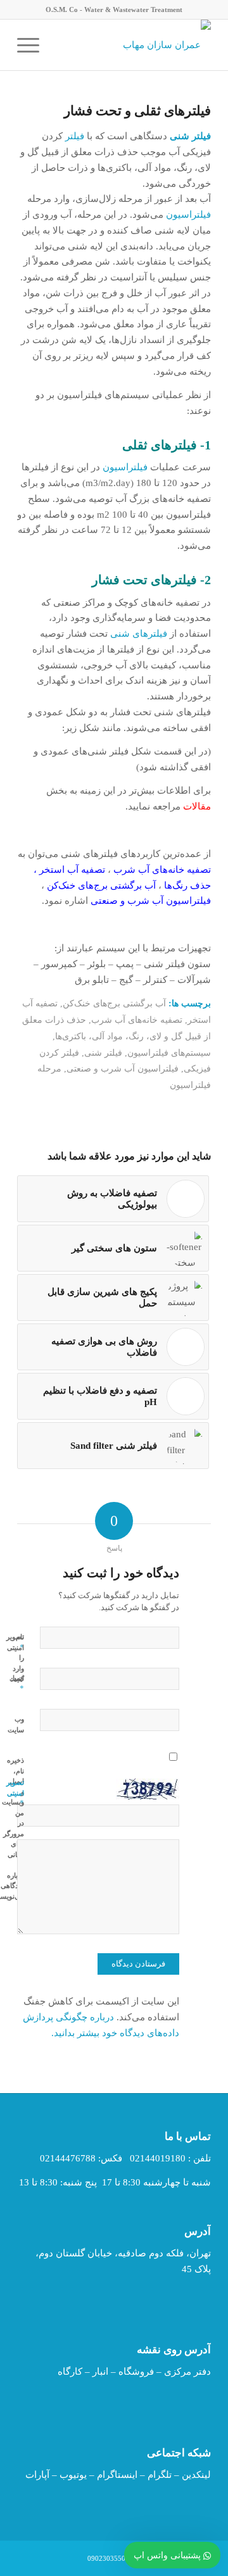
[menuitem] (62, 45)
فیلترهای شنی (139, 634)
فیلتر (75, 136)
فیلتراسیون (188, 215)
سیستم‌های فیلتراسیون (169, 1053)
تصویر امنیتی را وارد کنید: (15, 1658)
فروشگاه (136, 2372)
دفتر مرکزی (187, 2372)
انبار (100, 2372)
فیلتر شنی (103, 1053)
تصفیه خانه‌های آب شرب (137, 1020)
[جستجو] (62, 45)
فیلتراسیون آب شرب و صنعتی (123, 1069)
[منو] (32, 45)
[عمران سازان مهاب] (133, 45)
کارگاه (70, 2372)
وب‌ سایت (16, 1724)
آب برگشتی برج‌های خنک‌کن (114, 1004)
